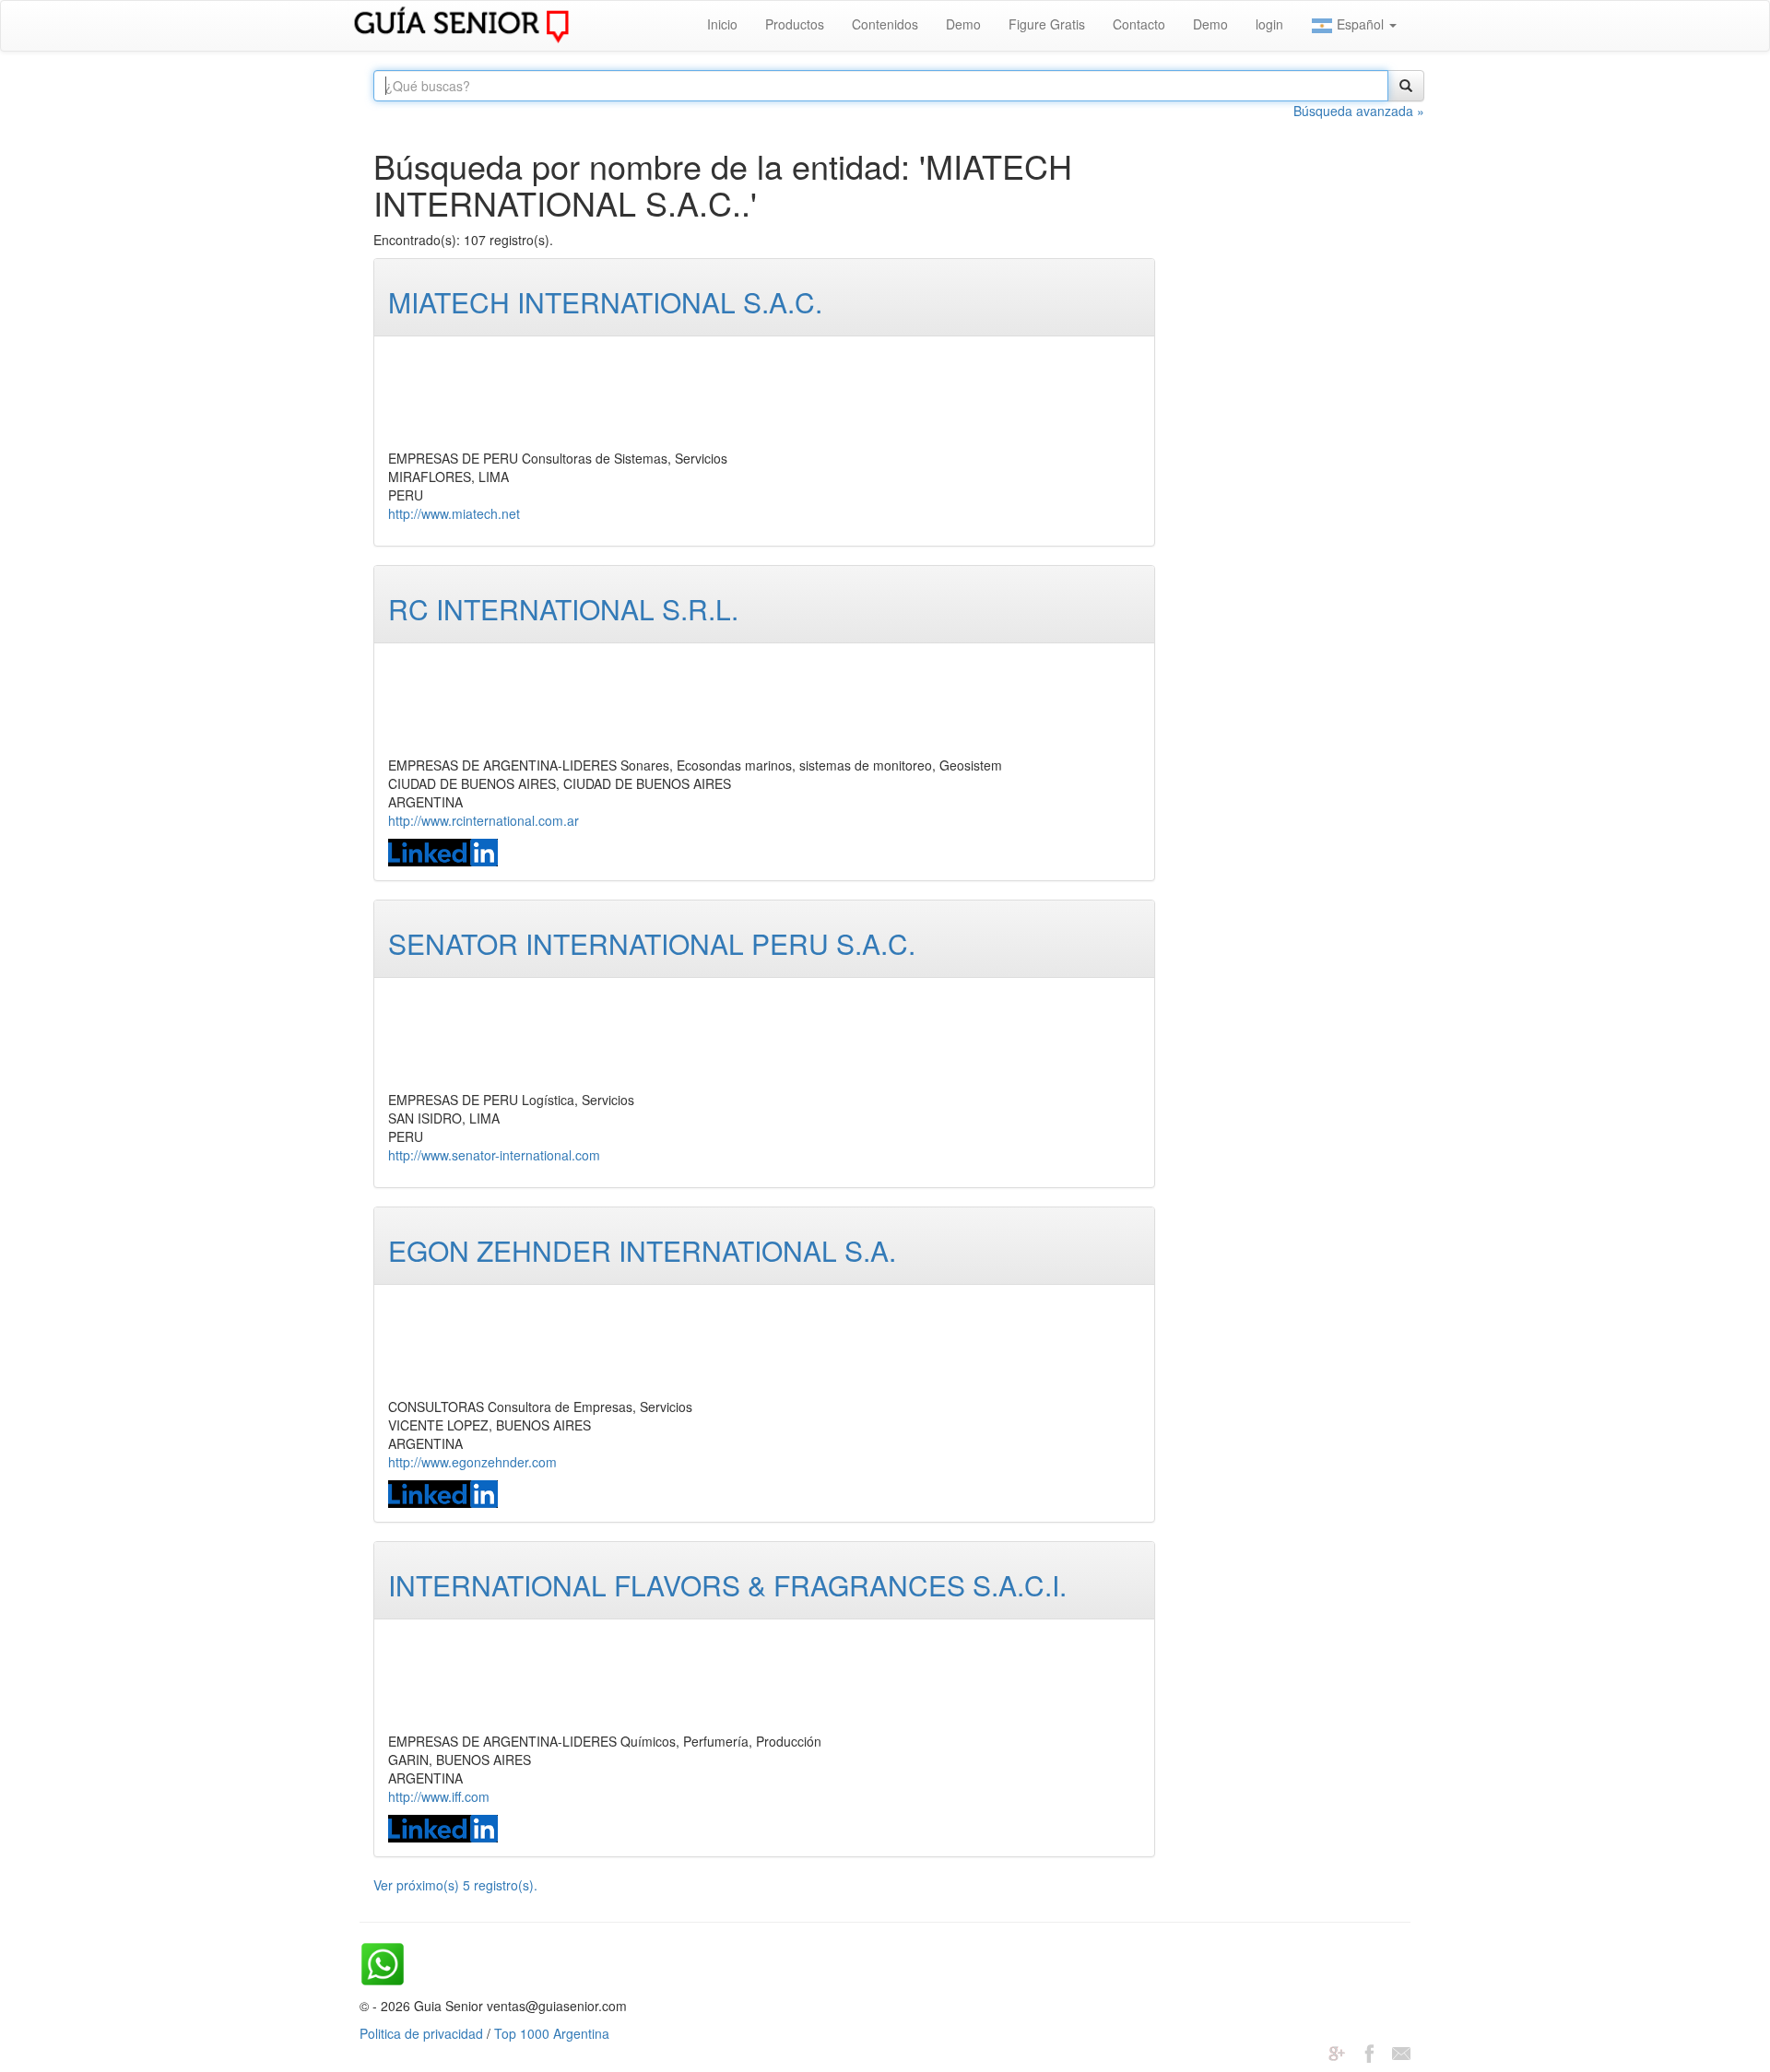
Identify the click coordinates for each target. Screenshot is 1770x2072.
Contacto (1139, 24)
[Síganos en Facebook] (1369, 2052)
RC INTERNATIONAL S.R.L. (563, 609)
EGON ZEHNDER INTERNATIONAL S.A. (642, 1250)
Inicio (722, 24)
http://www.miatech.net (454, 513)
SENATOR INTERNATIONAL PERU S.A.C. (652, 943)
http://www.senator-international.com (494, 1155)
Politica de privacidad (421, 2033)
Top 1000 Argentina (552, 2033)
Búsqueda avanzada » (1359, 111)
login (1269, 24)
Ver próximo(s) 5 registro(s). (455, 1885)
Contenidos (885, 24)
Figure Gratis (1047, 24)
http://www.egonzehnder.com (472, 1462)
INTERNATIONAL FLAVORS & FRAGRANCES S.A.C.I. (727, 1585)
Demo (963, 24)
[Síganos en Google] (1337, 2052)
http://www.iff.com (439, 1796)
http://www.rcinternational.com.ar (484, 820)
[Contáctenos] (1401, 2052)
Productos (795, 24)
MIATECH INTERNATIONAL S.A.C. (605, 302)
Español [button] (1360, 24)
